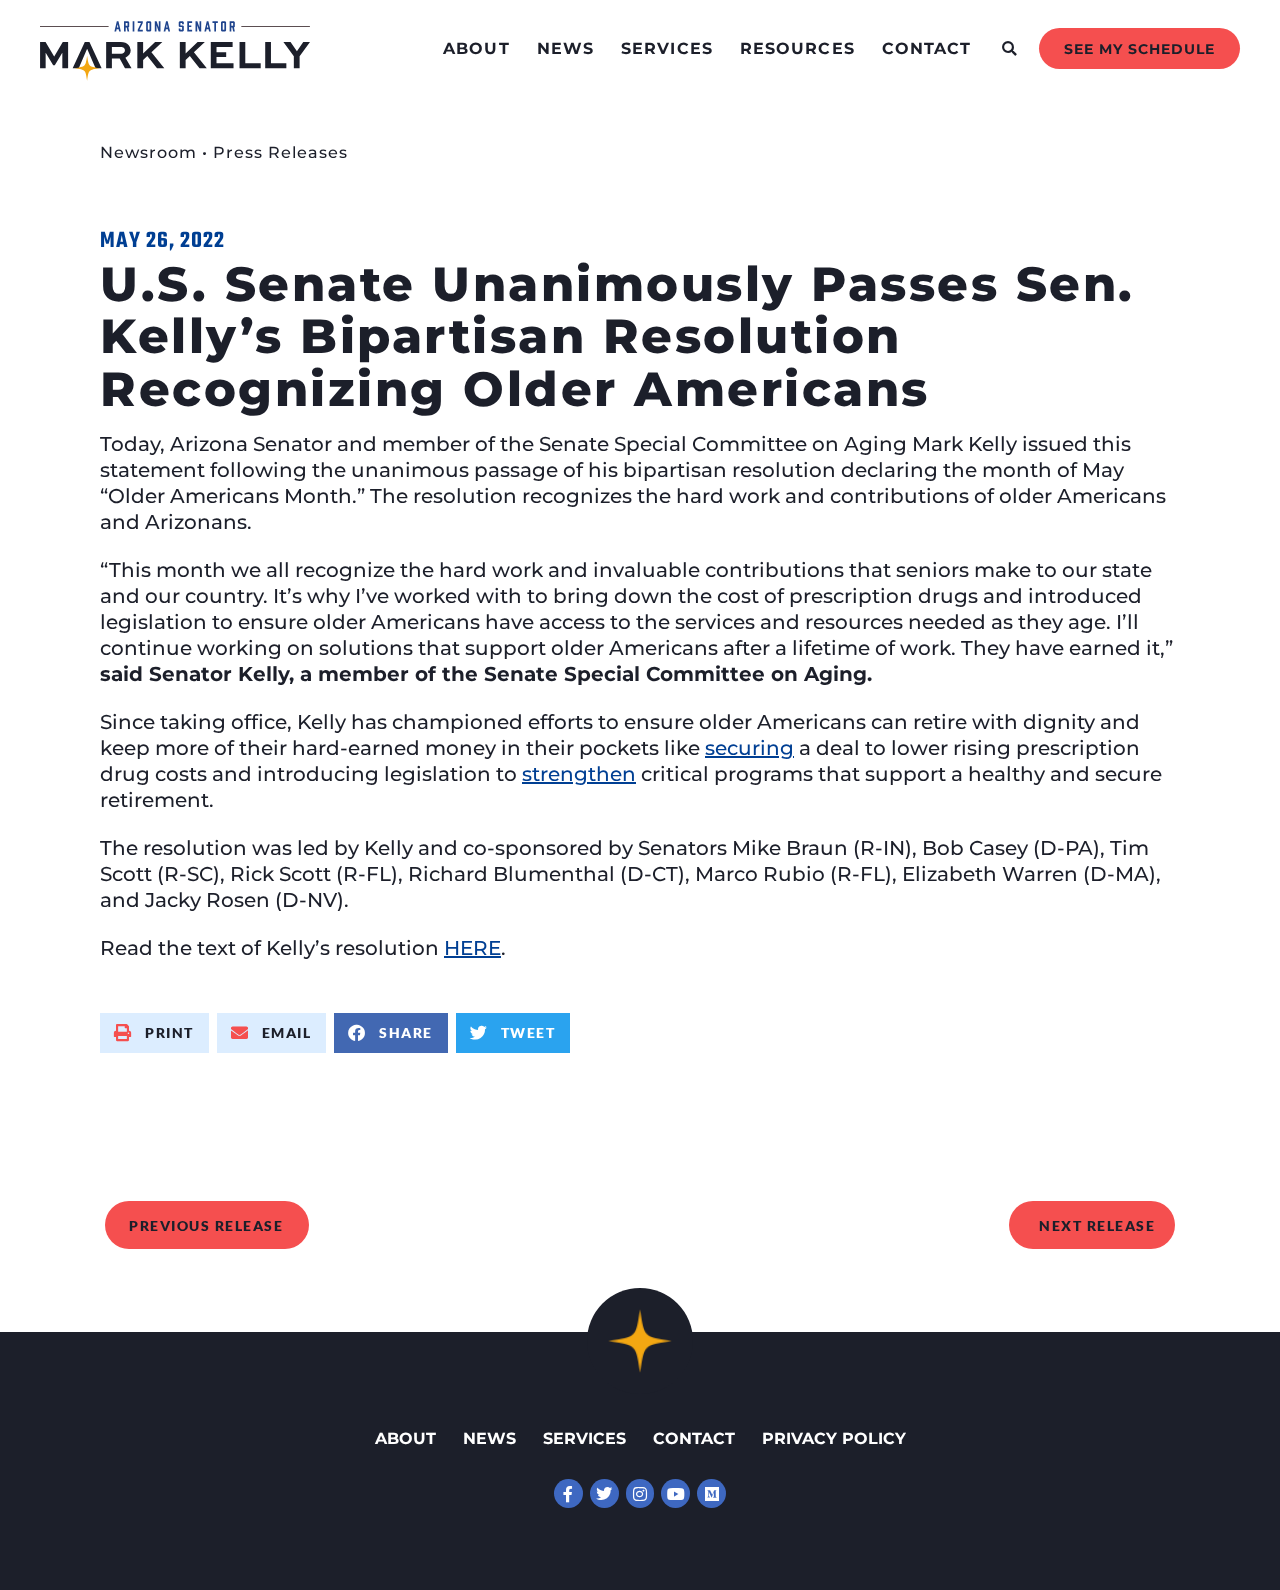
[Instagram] (640, 1493)
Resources (797, 48)
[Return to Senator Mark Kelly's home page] (175, 74)
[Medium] (711, 1493)
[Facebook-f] (568, 1493)
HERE (472, 948)
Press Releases (280, 152)
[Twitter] (604, 1493)
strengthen (579, 774)
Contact (927, 48)
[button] (1009, 48)
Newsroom (148, 152)
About (476, 48)
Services (667, 48)
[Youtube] (675, 1493)
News (565, 48)
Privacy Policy (834, 1438)
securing (749, 748)
